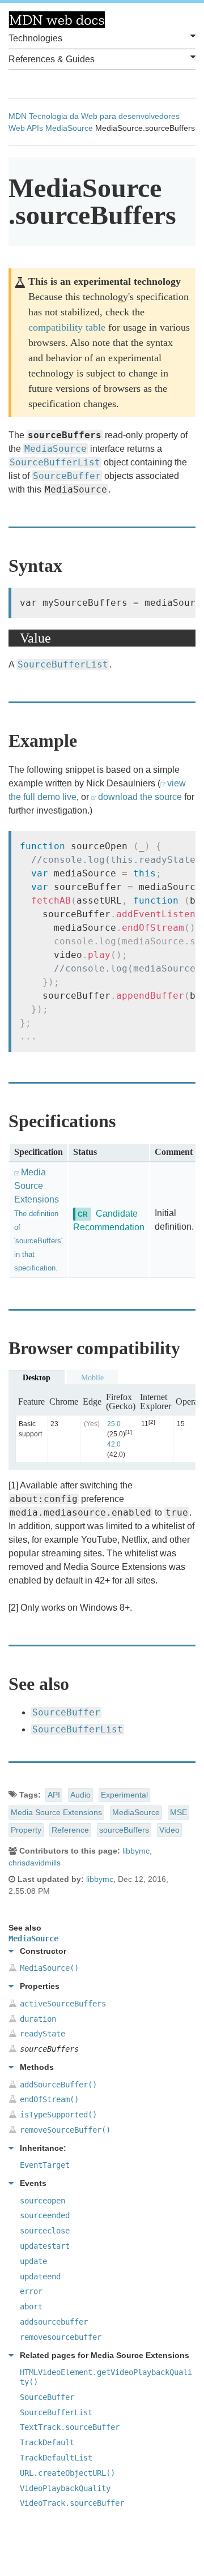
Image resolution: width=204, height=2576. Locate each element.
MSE (178, 1812)
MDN (18, 116)
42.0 (114, 1444)
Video (169, 1830)
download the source (140, 797)
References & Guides (52, 59)
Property (26, 1830)
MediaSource (69, 128)
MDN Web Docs (57, 20)
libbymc (136, 1851)
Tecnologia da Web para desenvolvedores (104, 116)
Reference (70, 1830)
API (54, 1795)
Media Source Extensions (56, 1812)
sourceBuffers (124, 1830)
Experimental (124, 1795)
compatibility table (67, 327)
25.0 (114, 1424)
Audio (80, 1795)
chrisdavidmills (35, 1863)
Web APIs (26, 128)
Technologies (35, 38)
